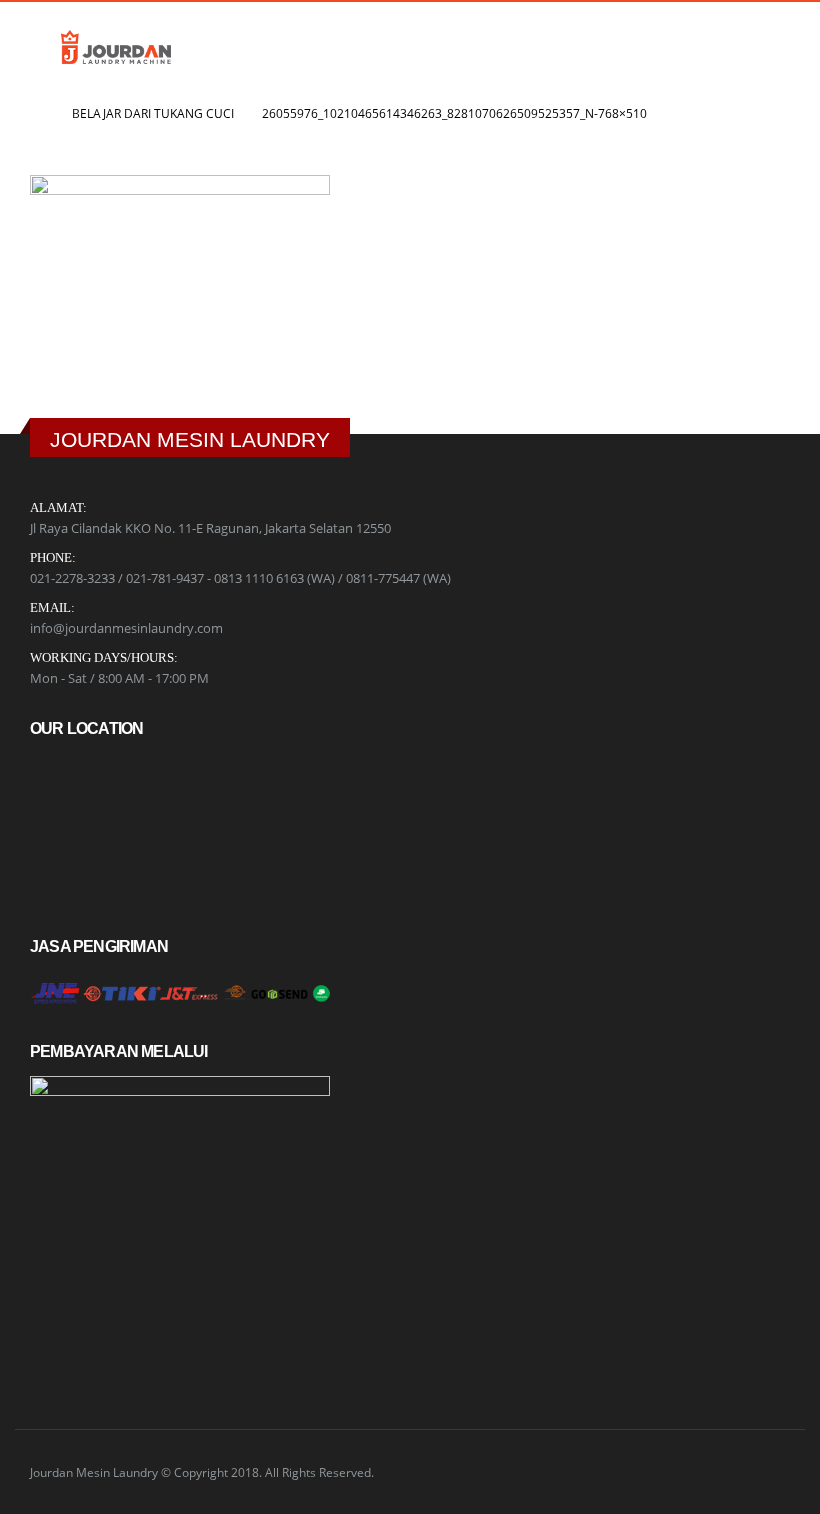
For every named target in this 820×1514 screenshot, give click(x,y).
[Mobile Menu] (43, 47)
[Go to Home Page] (37, 114)
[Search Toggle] (770, 47)
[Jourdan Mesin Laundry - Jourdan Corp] (116, 47)
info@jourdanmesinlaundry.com (126, 628)
